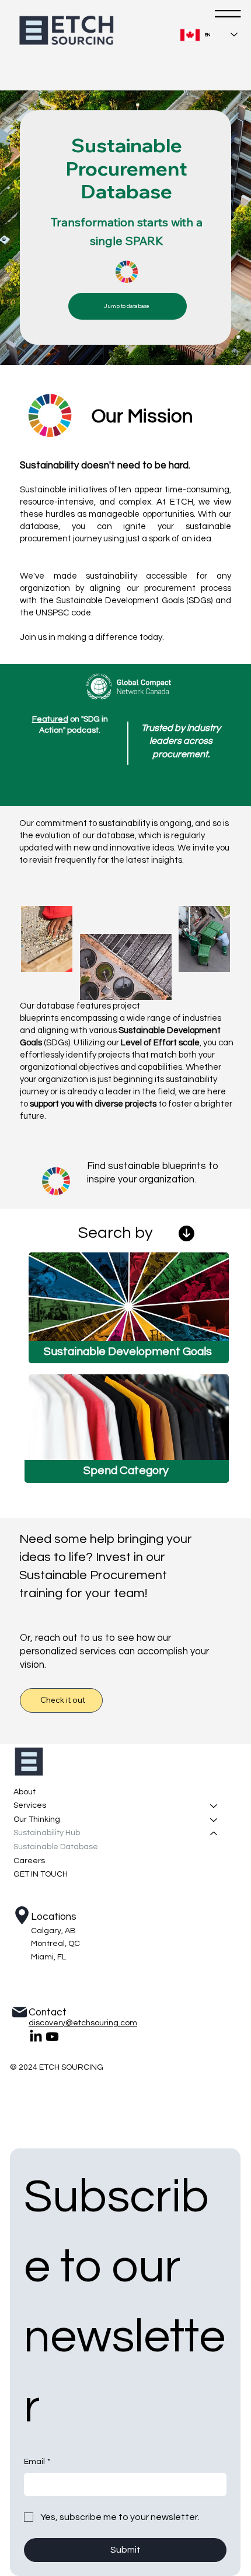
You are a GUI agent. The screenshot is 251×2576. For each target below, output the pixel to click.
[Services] (214, 1806)
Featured (50, 719)
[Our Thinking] (214, 1820)
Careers (29, 1861)
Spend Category (126, 1471)
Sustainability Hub (47, 1833)
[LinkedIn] (36, 2037)
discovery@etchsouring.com (83, 2023)
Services (30, 1805)
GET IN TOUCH (41, 1874)
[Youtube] (52, 2037)
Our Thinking (37, 1819)
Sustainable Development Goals (128, 1352)
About (25, 1792)
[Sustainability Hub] (214, 1833)
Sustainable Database (56, 1847)
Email (37, 2462)
